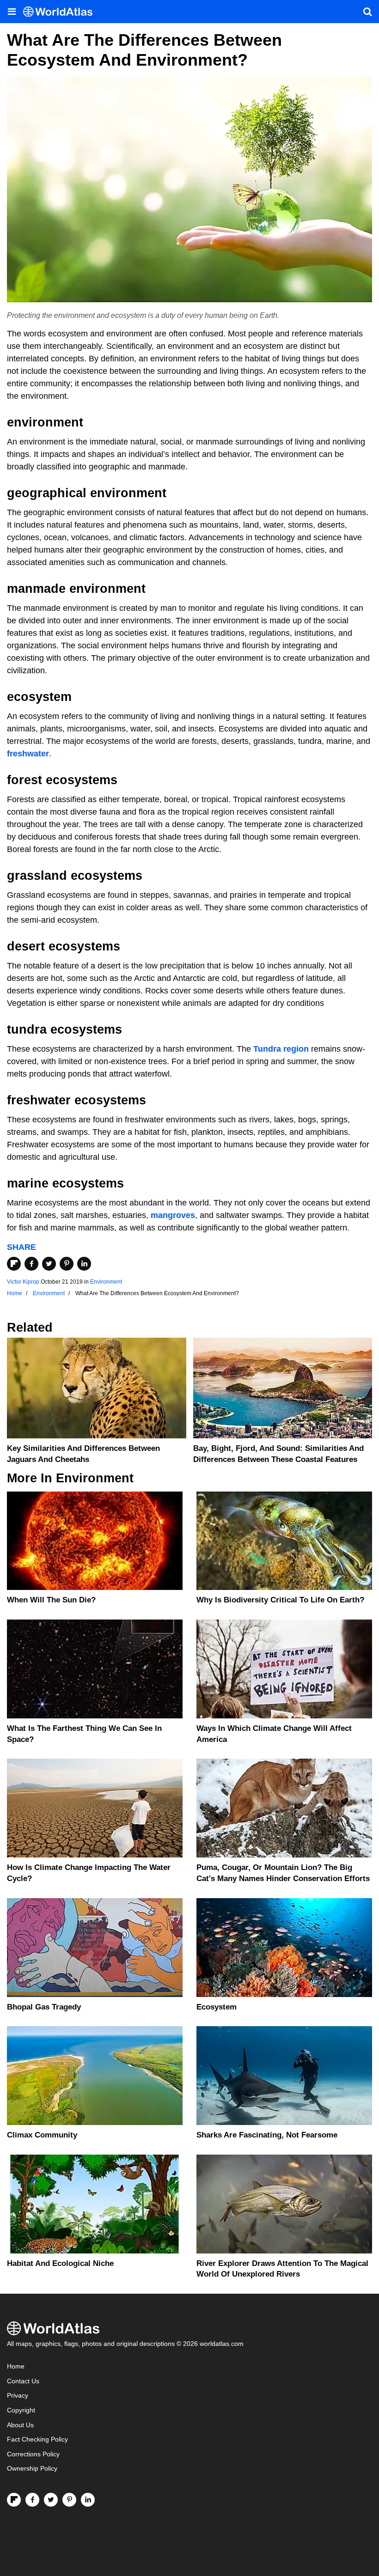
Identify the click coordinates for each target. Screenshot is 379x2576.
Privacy (18, 2396)
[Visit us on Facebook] (32, 2500)
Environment (106, 1282)
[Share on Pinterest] (67, 1264)
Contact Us (23, 2381)
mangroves (173, 1215)
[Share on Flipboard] (14, 1264)
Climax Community (42, 2135)
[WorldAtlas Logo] (61, 12)
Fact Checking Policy (37, 2439)
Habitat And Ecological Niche (60, 2263)
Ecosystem (217, 2007)
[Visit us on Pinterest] (69, 2500)
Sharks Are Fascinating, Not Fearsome (267, 2135)
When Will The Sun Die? (51, 1600)
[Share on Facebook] (31, 1264)
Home (16, 2366)
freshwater (28, 754)
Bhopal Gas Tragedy (44, 2007)
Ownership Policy (32, 2469)
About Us (20, 2425)
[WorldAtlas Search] (367, 12)
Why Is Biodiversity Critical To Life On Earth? (280, 1600)
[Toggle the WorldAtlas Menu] (12, 12)
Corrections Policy (33, 2454)
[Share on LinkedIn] (84, 1264)
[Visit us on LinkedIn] (88, 2500)
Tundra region (281, 1049)
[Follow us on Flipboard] (14, 2500)
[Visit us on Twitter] (51, 2500)
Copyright (21, 2410)
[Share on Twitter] (49, 1264)
